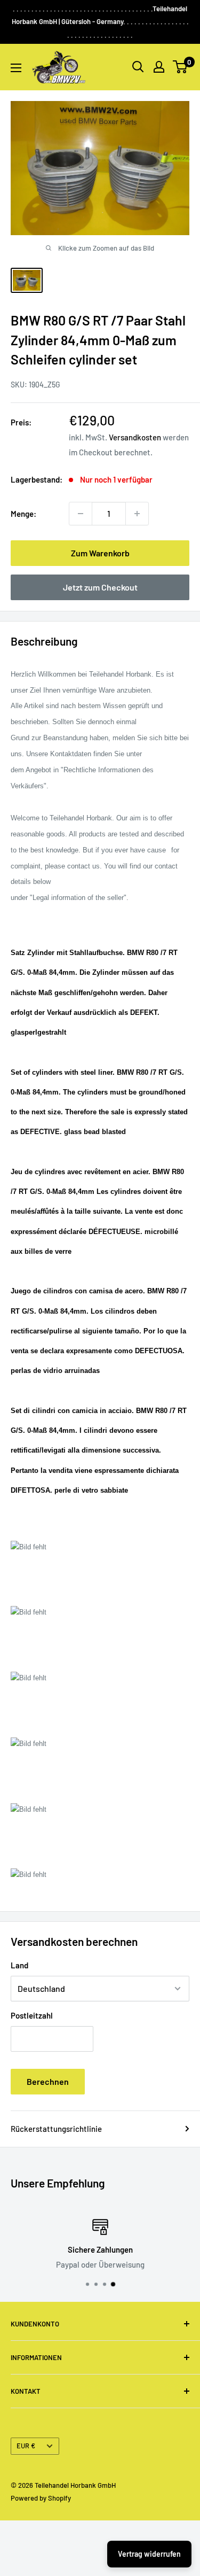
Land (19, 1965)
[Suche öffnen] (138, 67)
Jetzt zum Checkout (100, 587)
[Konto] (159, 67)
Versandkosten (135, 437)
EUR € (26, 2446)
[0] (181, 67)
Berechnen (48, 2081)
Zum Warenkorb (100, 553)
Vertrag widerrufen (149, 2554)
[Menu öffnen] (16, 68)
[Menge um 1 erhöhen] (137, 514)
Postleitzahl (32, 2015)
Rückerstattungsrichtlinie (56, 2129)
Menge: (23, 514)
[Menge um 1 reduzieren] (81, 514)
